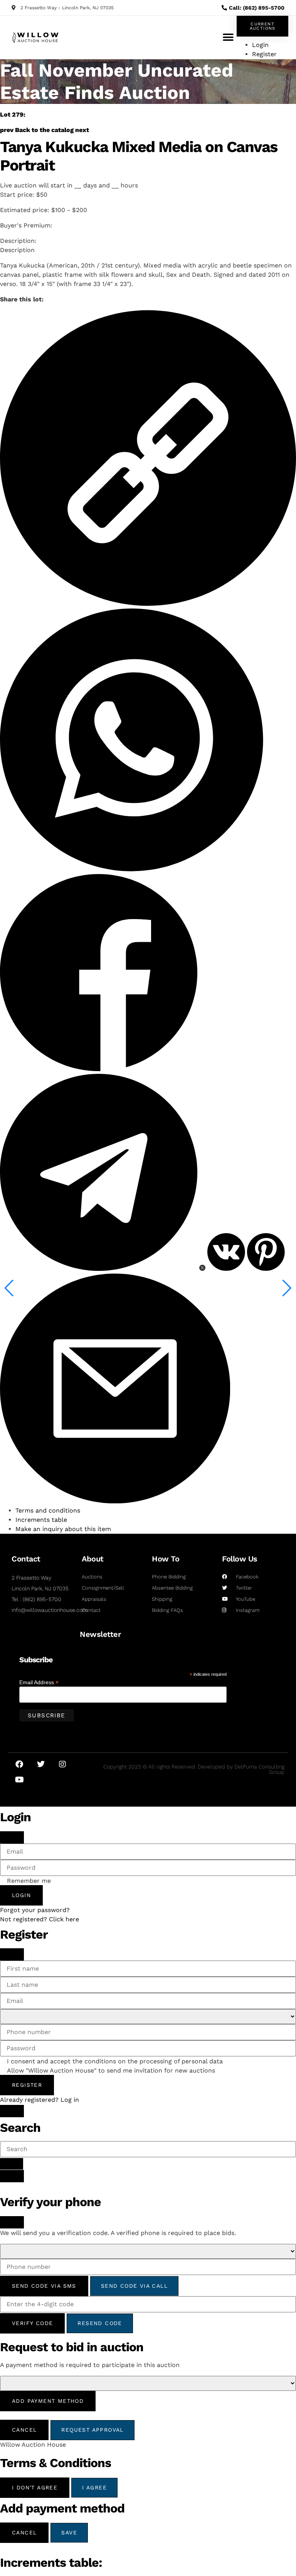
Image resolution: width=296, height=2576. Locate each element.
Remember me (29, 1881)
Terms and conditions (48, 1510)
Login (21, 1895)
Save (69, 2533)
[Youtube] (19, 1780)
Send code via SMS (44, 2286)
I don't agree (35, 2487)
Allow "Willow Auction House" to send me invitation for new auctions (111, 2071)
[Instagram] (62, 1764)
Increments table (41, 1520)
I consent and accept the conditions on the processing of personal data (115, 2061)
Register (27, 2085)
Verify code (32, 2323)
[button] (228, 38)
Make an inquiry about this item (63, 1529)
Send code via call (134, 2286)
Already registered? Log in (40, 2100)
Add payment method (48, 2401)
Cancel (24, 2430)
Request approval (92, 2430)
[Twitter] (41, 1764)
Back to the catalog (44, 130)
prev (7, 130)
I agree (94, 2487)
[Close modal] (12, 1837)
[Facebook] (19, 1764)
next (82, 130)
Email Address (39, 1682)
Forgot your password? (35, 1910)
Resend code (100, 2323)
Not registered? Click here (40, 1919)
